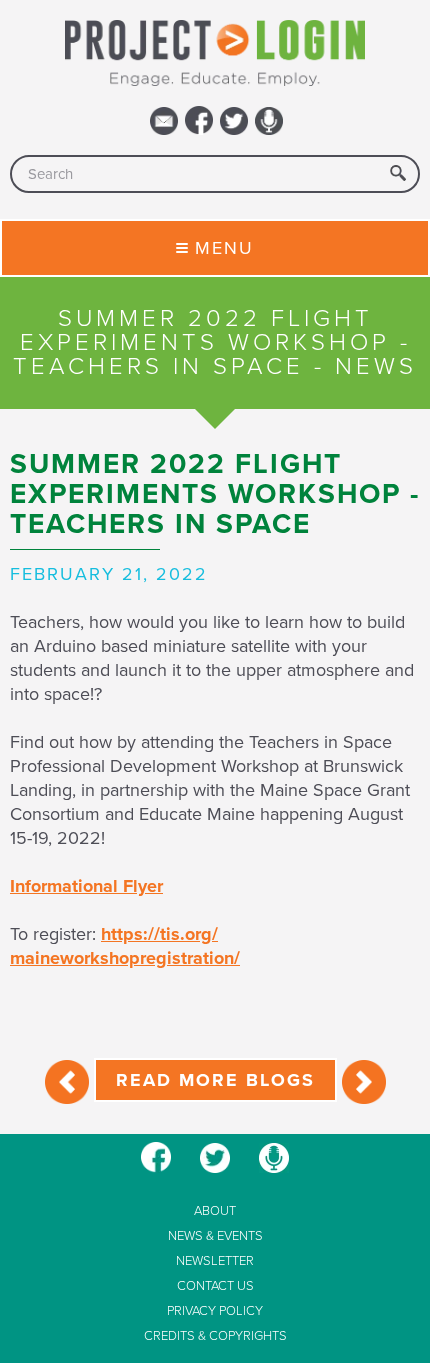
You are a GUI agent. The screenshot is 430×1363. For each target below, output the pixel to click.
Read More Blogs (215, 1080)
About (215, 1211)
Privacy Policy (215, 1311)
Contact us (215, 1286)
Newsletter (215, 1261)
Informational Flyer (86, 886)
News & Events (215, 1236)
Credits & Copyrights (215, 1336)
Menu (224, 248)
